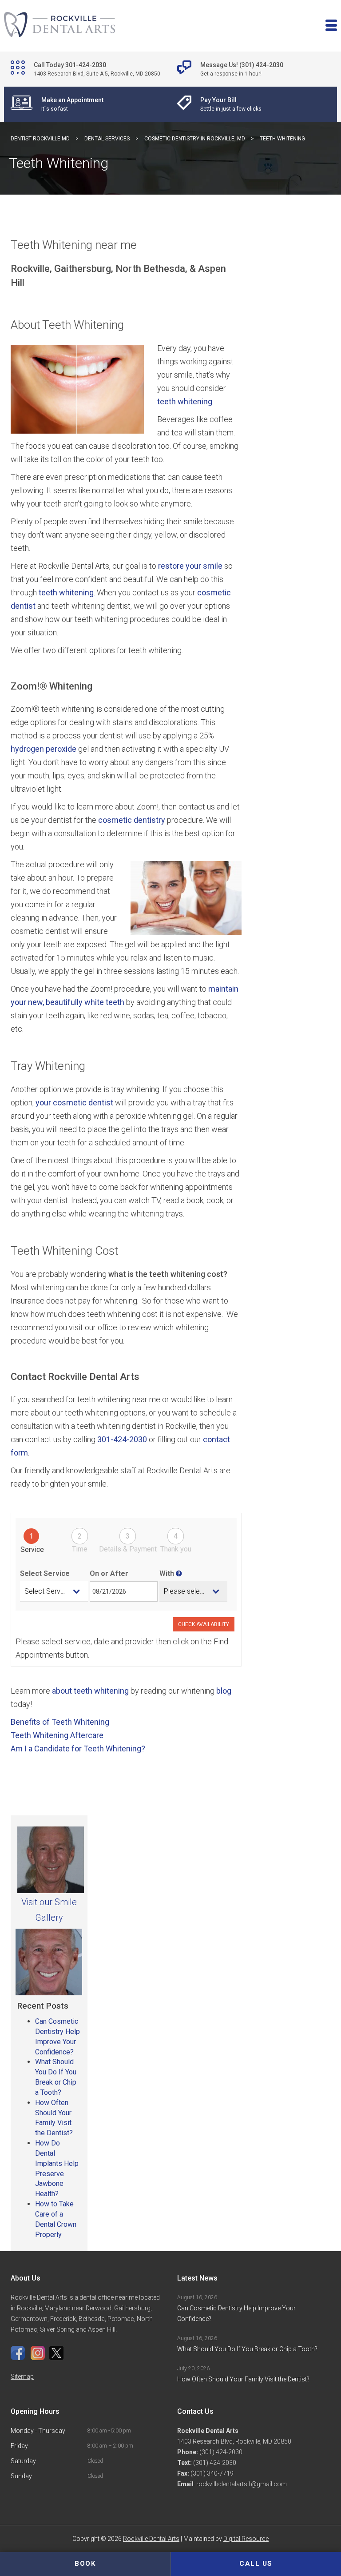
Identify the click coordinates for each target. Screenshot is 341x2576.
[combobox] (54, 1591)
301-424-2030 (122, 1439)
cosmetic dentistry (132, 820)
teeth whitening (185, 401)
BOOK (85, 2564)
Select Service (45, 1573)
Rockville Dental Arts (151, 2539)
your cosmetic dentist (73, 1103)
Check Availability (204, 1624)
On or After (109, 1573)
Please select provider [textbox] (196, 1591)
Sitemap (22, 2377)
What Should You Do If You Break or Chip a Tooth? (248, 2349)
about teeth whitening (90, 1691)
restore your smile (190, 566)
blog (224, 1691)
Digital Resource (246, 2539)
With (168, 1573)
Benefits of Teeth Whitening (60, 1722)
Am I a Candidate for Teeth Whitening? (78, 1749)
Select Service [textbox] (47, 1591)
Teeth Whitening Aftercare (57, 1735)
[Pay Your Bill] (230, 104)
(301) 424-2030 (220, 2452)
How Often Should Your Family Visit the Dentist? (243, 2379)
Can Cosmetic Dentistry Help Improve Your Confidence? (236, 2313)
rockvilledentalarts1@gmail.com (242, 2484)
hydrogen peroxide (44, 749)
